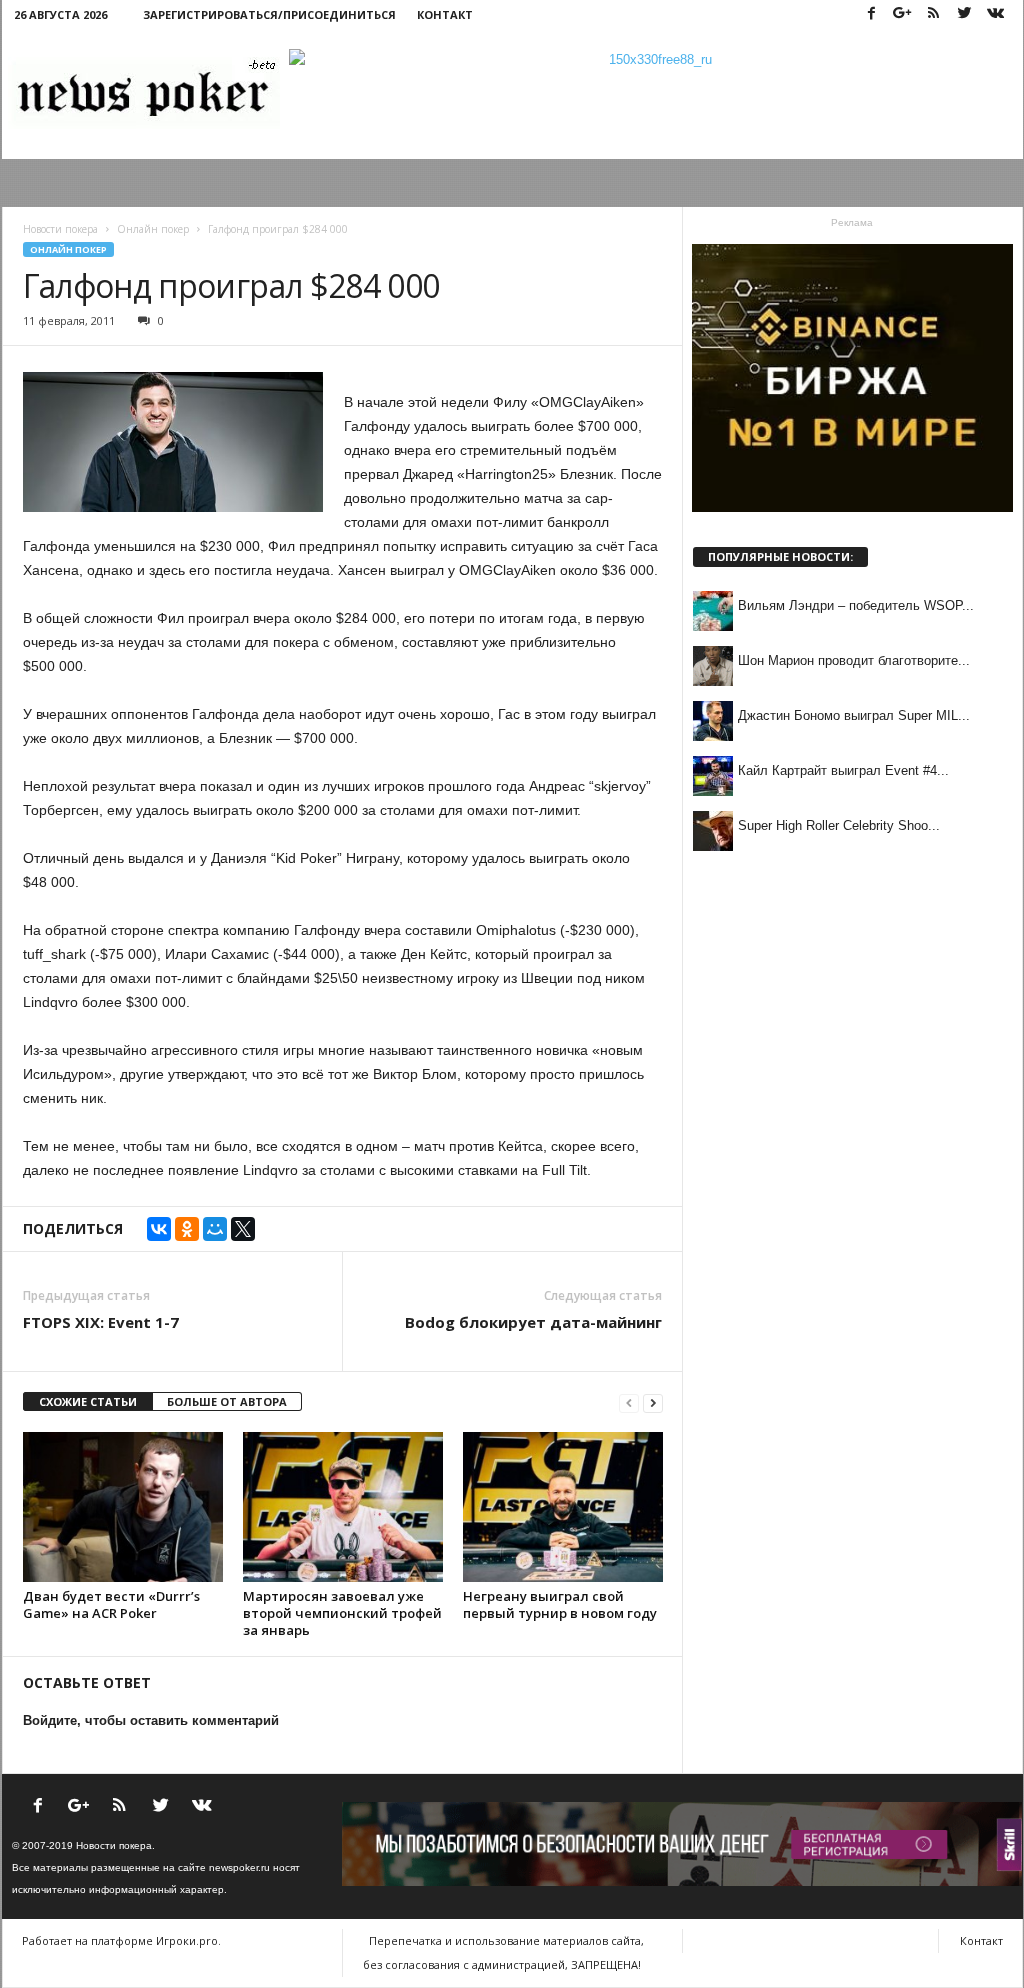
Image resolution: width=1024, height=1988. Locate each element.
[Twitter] (965, 14)
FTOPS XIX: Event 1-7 (101, 1322)
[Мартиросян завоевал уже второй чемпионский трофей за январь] (343, 1507)
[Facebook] (872, 14)
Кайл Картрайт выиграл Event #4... (843, 770)
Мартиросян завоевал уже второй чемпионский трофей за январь (342, 1613)
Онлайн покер (68, 249)
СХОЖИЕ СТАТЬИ (88, 1401)
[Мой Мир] (215, 1229)
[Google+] (903, 14)
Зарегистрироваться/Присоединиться (269, 14)
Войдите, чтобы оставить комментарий (151, 1720)
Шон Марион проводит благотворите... (854, 660)
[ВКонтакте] (159, 1229)
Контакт (445, 14)
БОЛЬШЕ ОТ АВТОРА (227, 1401)
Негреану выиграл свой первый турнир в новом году (560, 1604)
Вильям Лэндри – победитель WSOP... (856, 605)
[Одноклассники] (187, 1229)
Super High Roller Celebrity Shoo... (839, 825)
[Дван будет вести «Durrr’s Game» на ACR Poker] (123, 1507)
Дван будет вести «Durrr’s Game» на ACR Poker (111, 1604)
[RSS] (934, 14)
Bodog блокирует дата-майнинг (533, 1322)
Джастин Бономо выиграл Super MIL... (854, 715)
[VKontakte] (996, 14)
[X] (243, 1229)
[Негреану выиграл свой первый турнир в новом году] (563, 1507)
